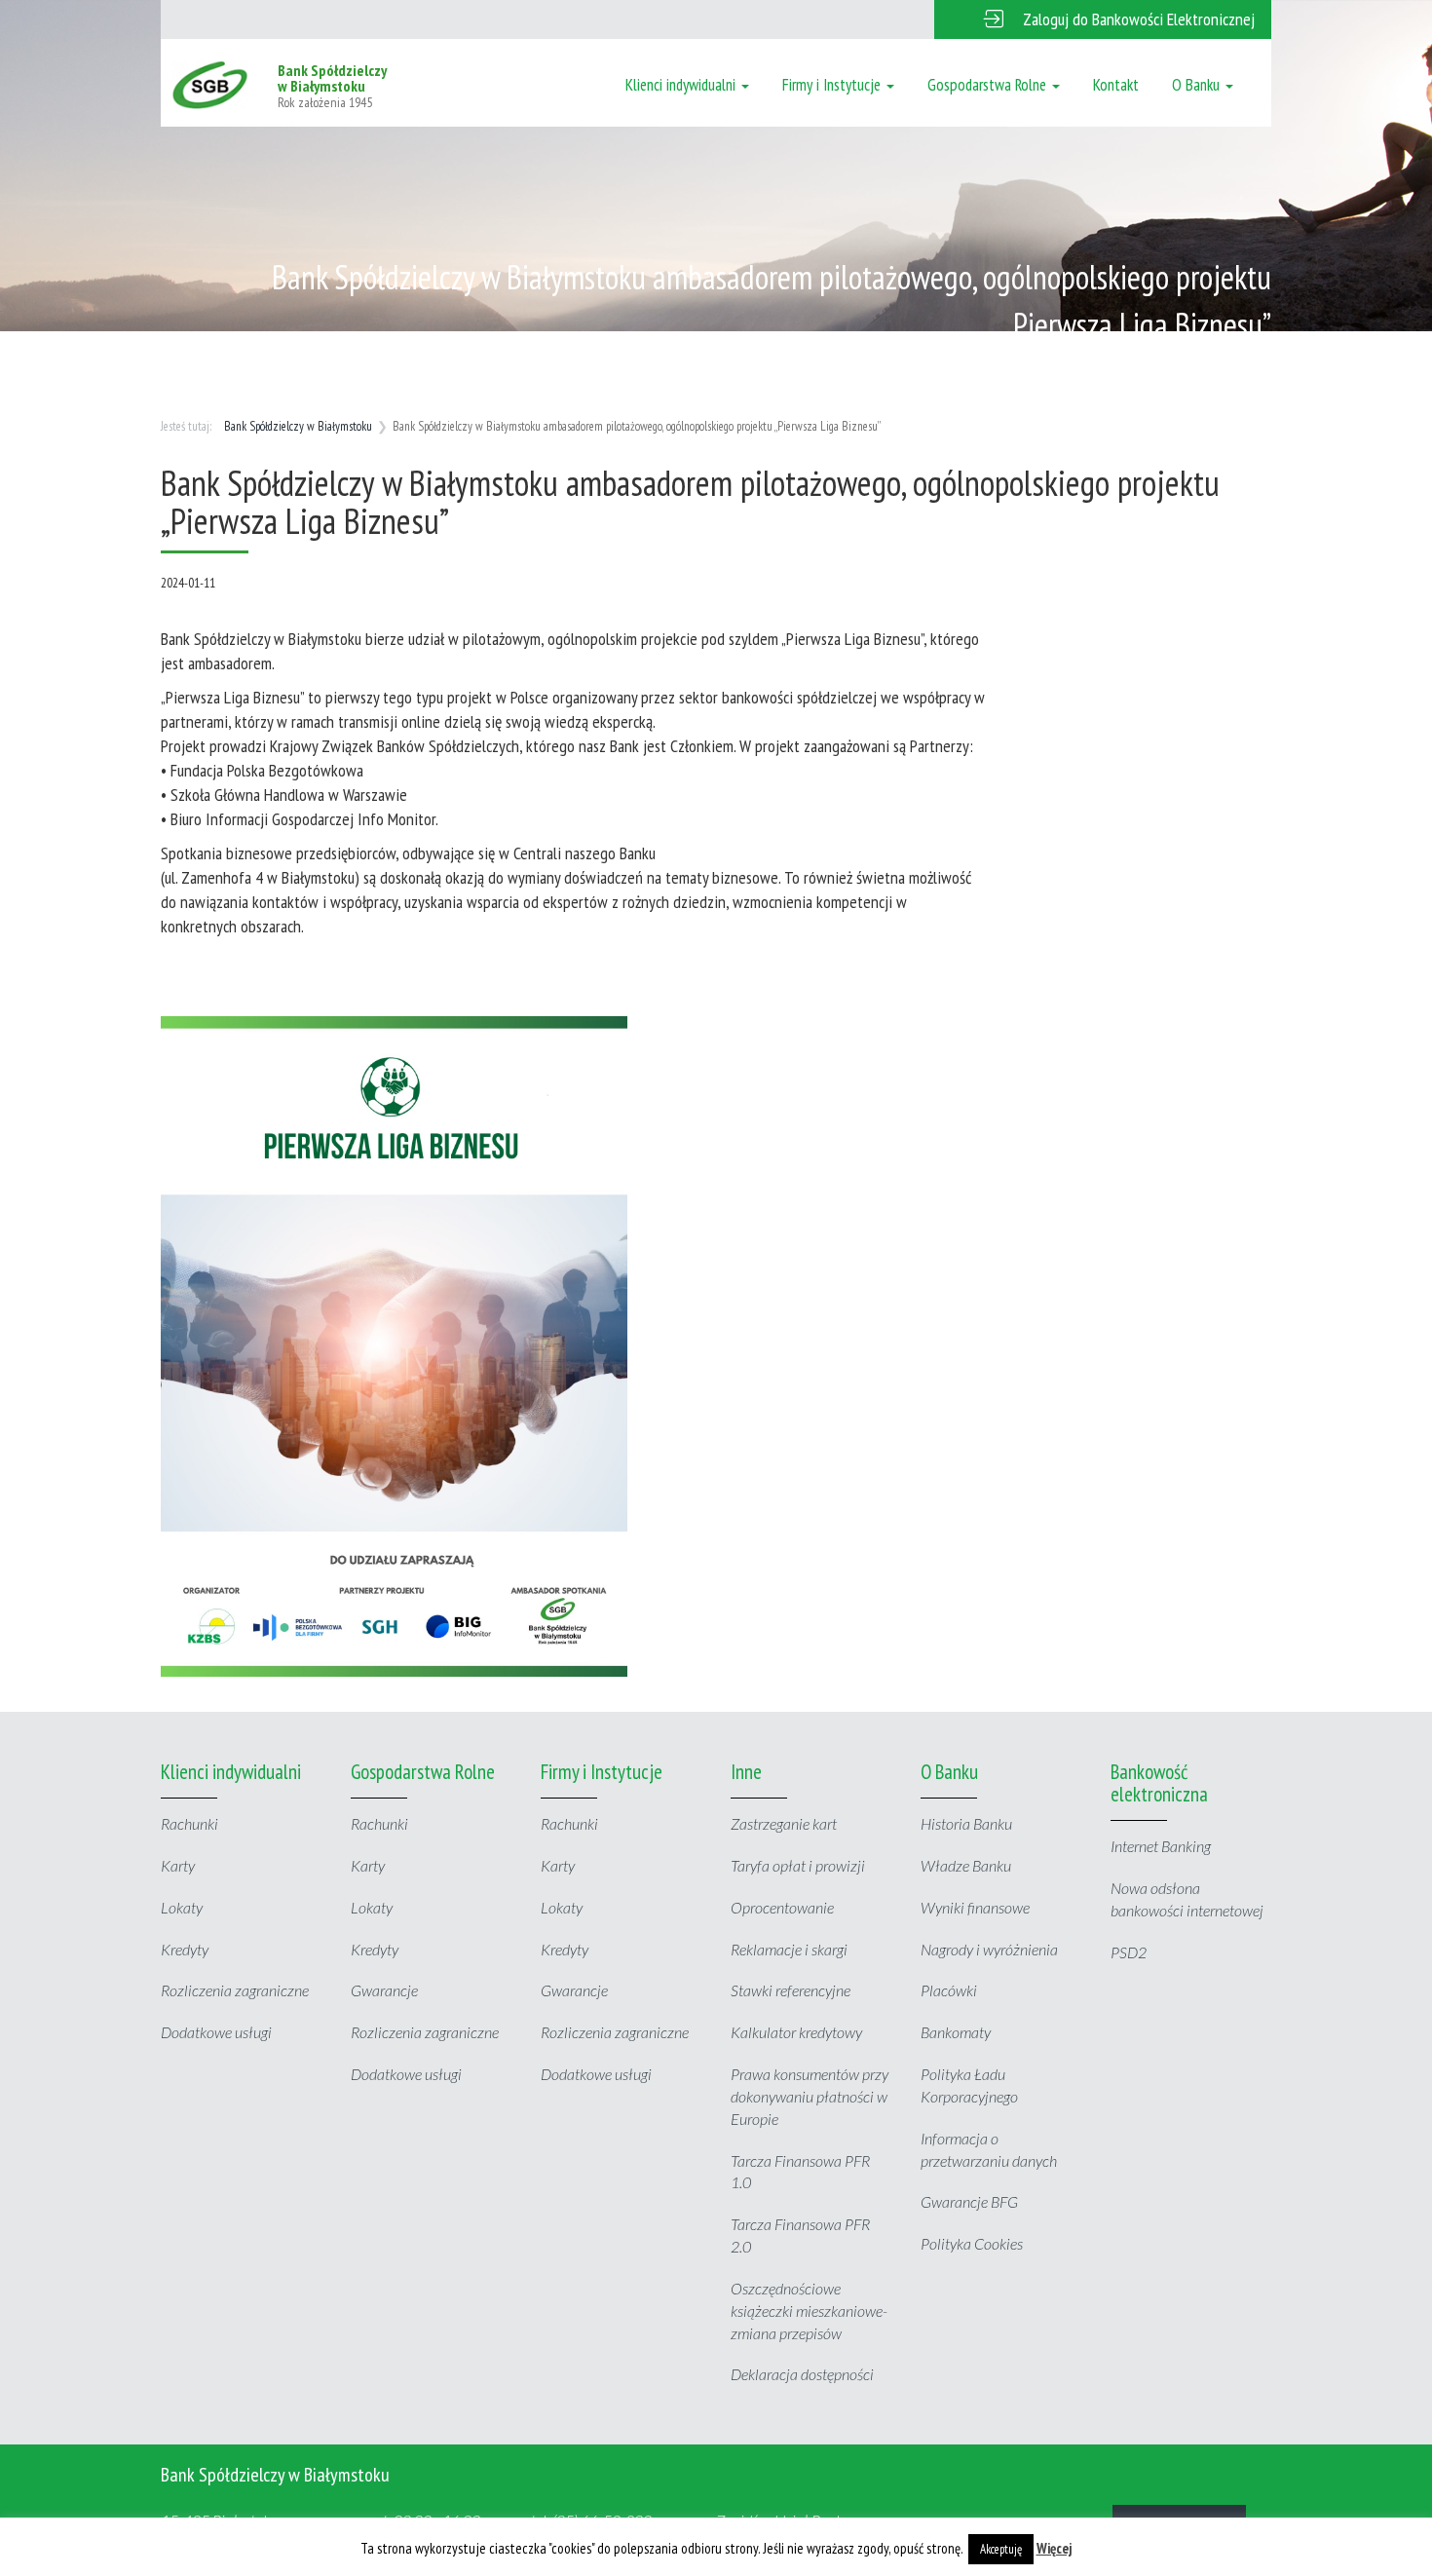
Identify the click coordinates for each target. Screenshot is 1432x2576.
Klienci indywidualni (682, 85)
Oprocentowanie (782, 1907)
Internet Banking (1161, 1846)
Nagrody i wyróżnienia (989, 1949)
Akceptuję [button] (1001, 2549)
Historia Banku (966, 1823)
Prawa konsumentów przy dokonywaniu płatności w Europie (810, 2096)
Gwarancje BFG (969, 2201)
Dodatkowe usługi (216, 2032)
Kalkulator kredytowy (796, 2032)
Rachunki (189, 1823)
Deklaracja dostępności (802, 2374)
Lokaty (182, 1907)
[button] (1103, 19)
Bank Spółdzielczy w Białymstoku (298, 426)
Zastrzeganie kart (784, 1823)
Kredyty (185, 1949)
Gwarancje (384, 1990)
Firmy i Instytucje (833, 85)
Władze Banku (966, 1865)
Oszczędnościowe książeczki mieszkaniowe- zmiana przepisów (809, 2311)
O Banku (1198, 85)
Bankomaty (956, 2032)
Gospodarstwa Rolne (989, 85)
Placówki (949, 1990)
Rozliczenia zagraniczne (235, 1990)
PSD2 (1129, 1952)
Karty (178, 1865)
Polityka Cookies (972, 2243)
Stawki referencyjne (791, 1990)
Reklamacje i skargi (789, 1949)
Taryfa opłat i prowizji (798, 1865)
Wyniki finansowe (975, 1907)
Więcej (1055, 2548)
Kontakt (1116, 85)
